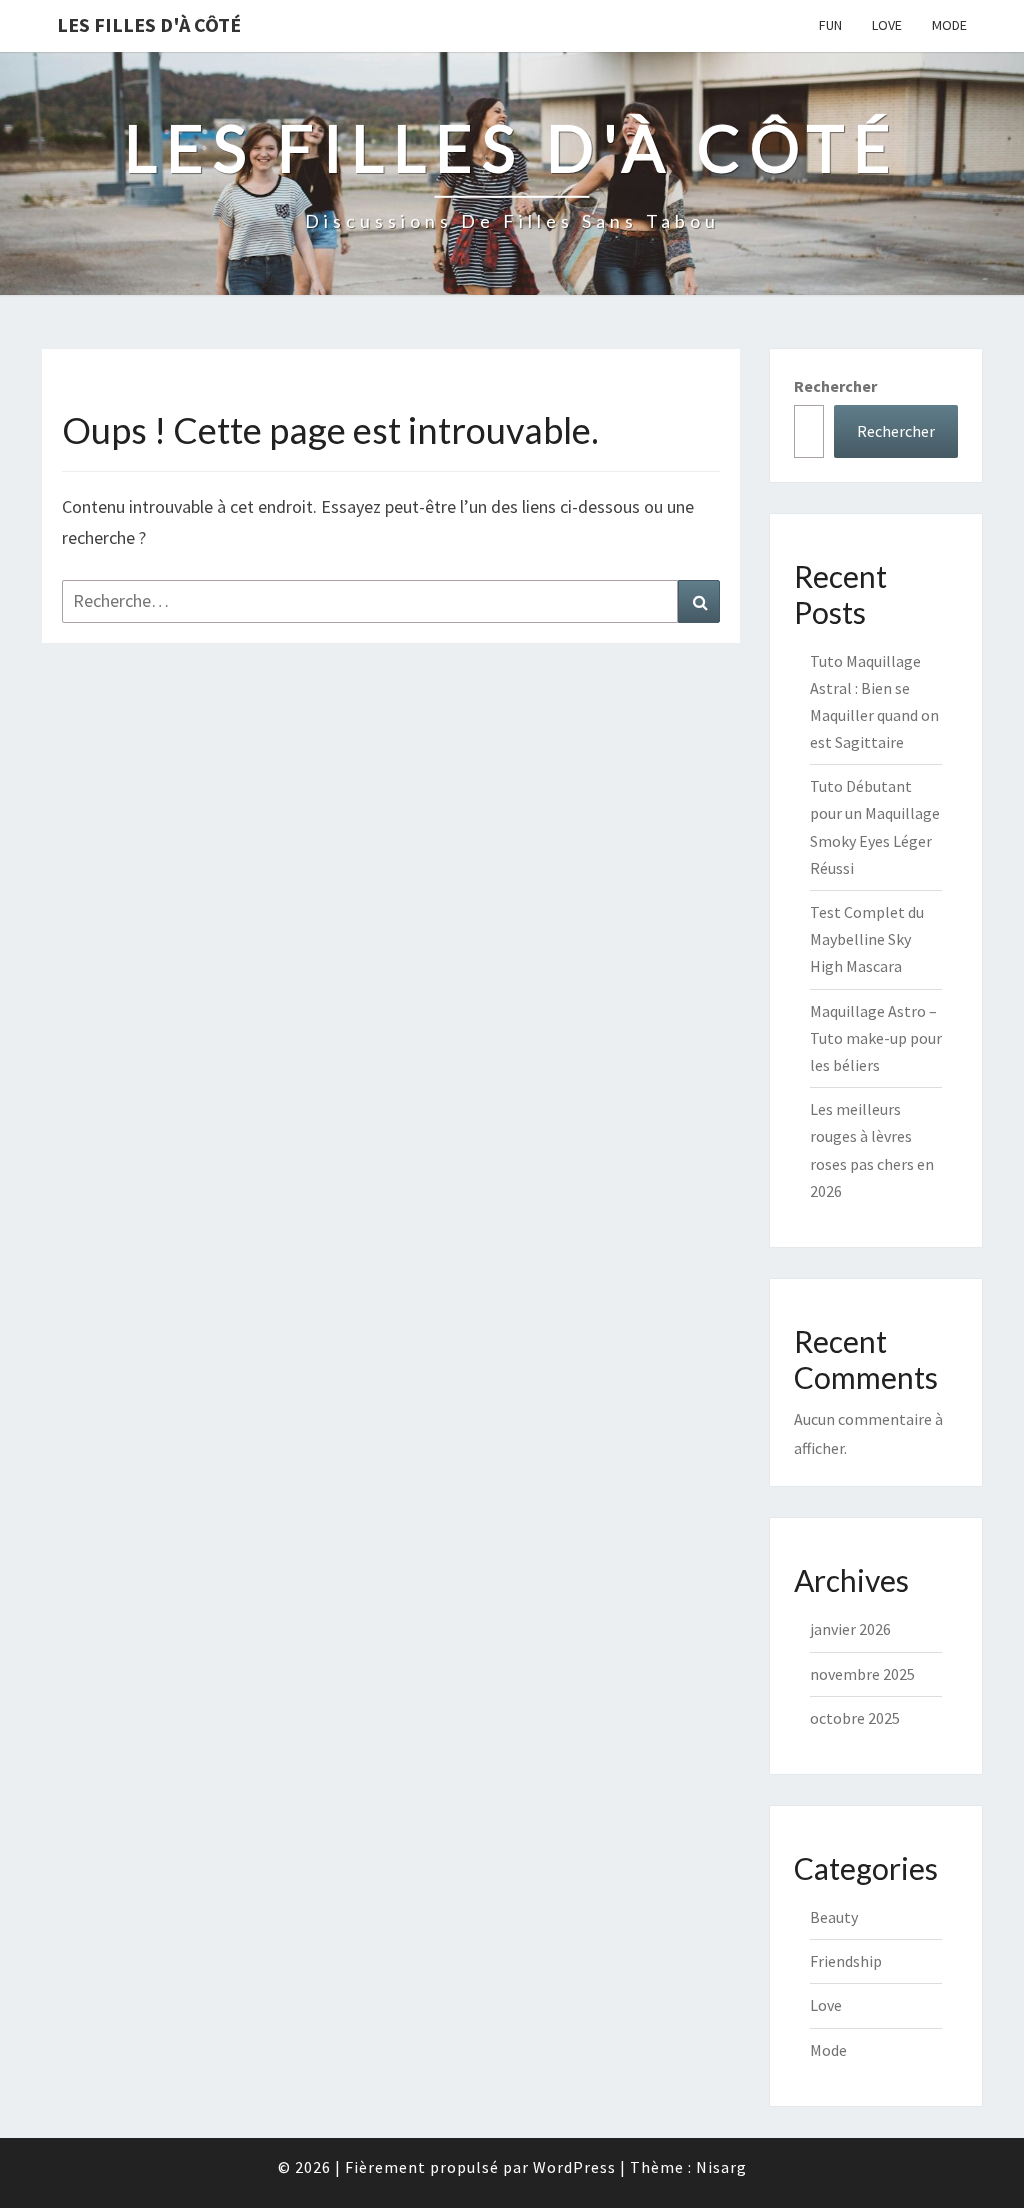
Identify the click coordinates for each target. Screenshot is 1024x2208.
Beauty (834, 1917)
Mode (949, 25)
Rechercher (835, 386)
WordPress (574, 2167)
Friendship (846, 1961)
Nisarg (721, 2167)
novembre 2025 (862, 1674)
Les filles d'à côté (149, 24)
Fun (830, 25)
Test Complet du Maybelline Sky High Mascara (867, 939)
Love (887, 25)
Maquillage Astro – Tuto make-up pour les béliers (876, 1038)
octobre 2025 (855, 1718)
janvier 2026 (850, 1629)
